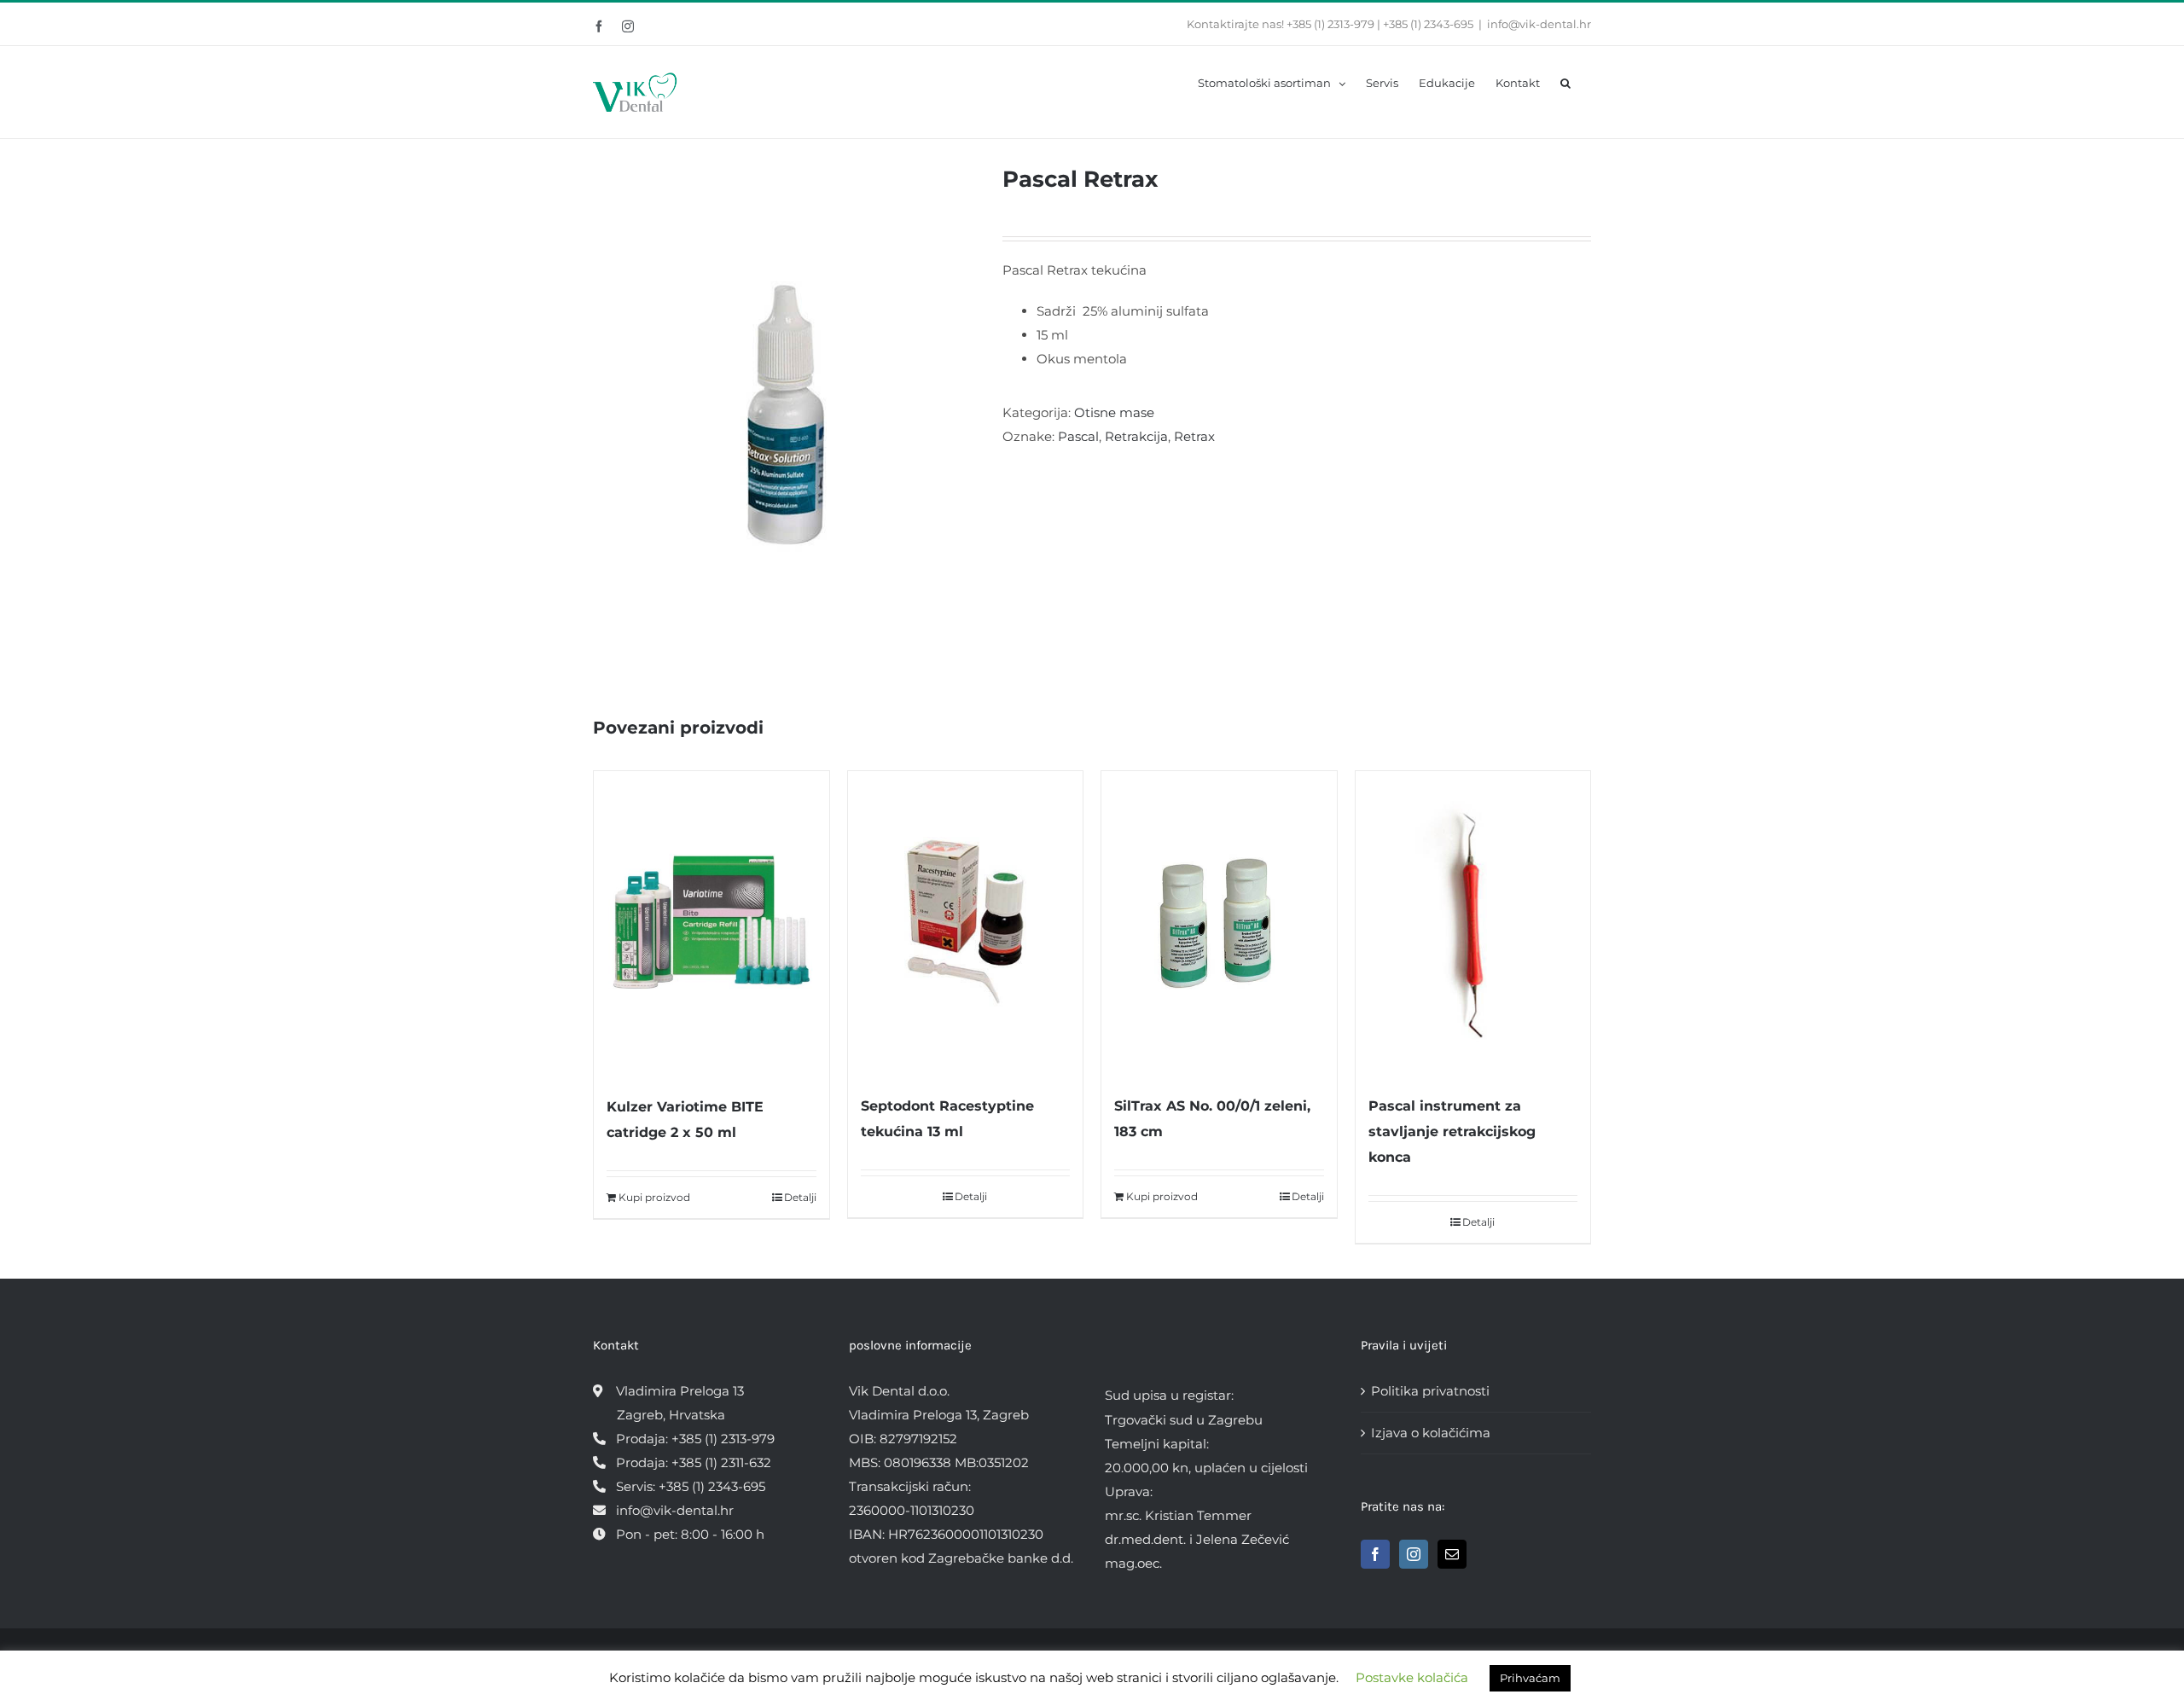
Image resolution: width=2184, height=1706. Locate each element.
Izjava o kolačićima (1431, 1433)
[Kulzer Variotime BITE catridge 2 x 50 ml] (712, 924)
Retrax (1194, 436)
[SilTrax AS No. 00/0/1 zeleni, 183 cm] (1219, 924)
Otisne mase (1114, 412)
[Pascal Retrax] (785, 414)
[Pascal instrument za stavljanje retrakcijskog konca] (1473, 924)
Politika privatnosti (1430, 1391)
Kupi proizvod (654, 1197)
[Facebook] (1375, 1554)
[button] (1565, 82)
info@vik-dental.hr (1539, 24)
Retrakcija (1136, 436)
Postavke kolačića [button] (1412, 1677)
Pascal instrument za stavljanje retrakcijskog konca (1452, 1132)
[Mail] (1452, 1554)
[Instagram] (1414, 1554)
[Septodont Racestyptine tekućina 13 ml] (966, 924)
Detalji (800, 1197)
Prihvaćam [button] (1530, 1678)
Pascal (1078, 436)
